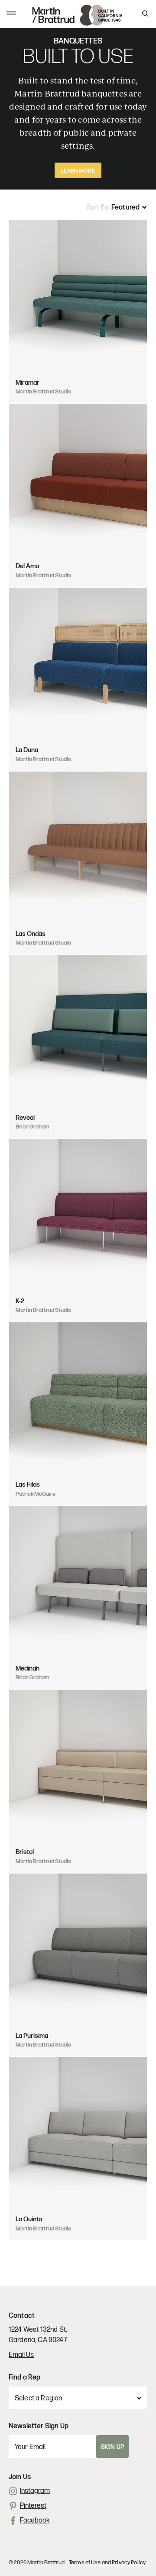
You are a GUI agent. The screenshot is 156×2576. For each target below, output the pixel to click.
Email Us (21, 2355)
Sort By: (99, 208)
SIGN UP (112, 2447)
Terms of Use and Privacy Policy (107, 2563)
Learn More (78, 171)
